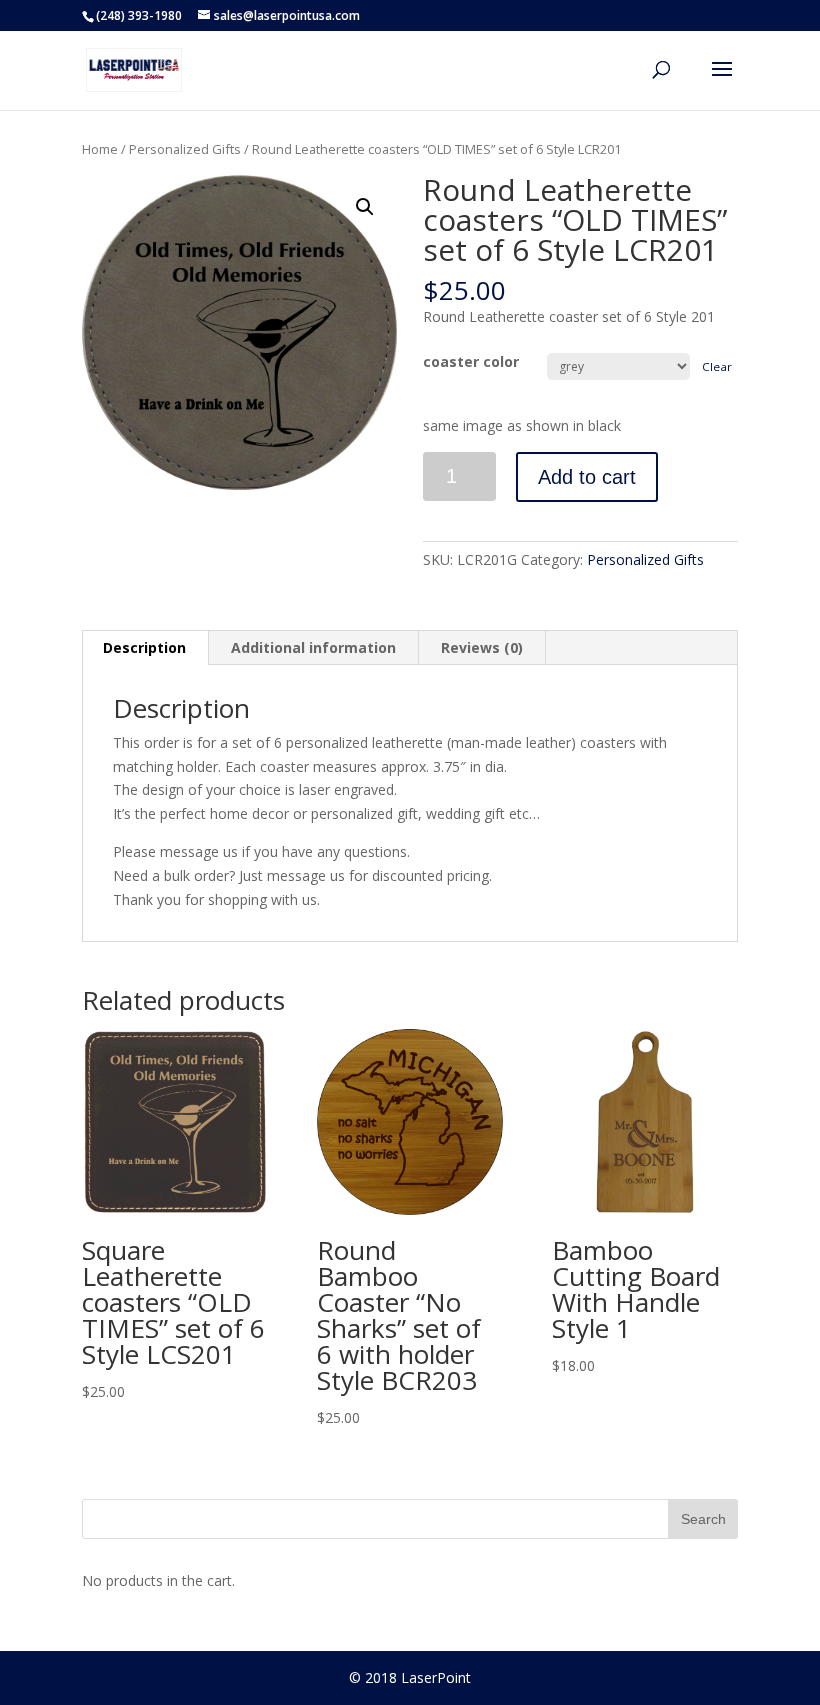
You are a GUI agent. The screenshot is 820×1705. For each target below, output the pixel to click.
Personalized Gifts (185, 149)
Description (144, 647)
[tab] (145, 648)
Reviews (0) (482, 647)
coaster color (471, 361)
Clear (717, 366)
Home (100, 149)
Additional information (313, 647)
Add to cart (587, 477)
